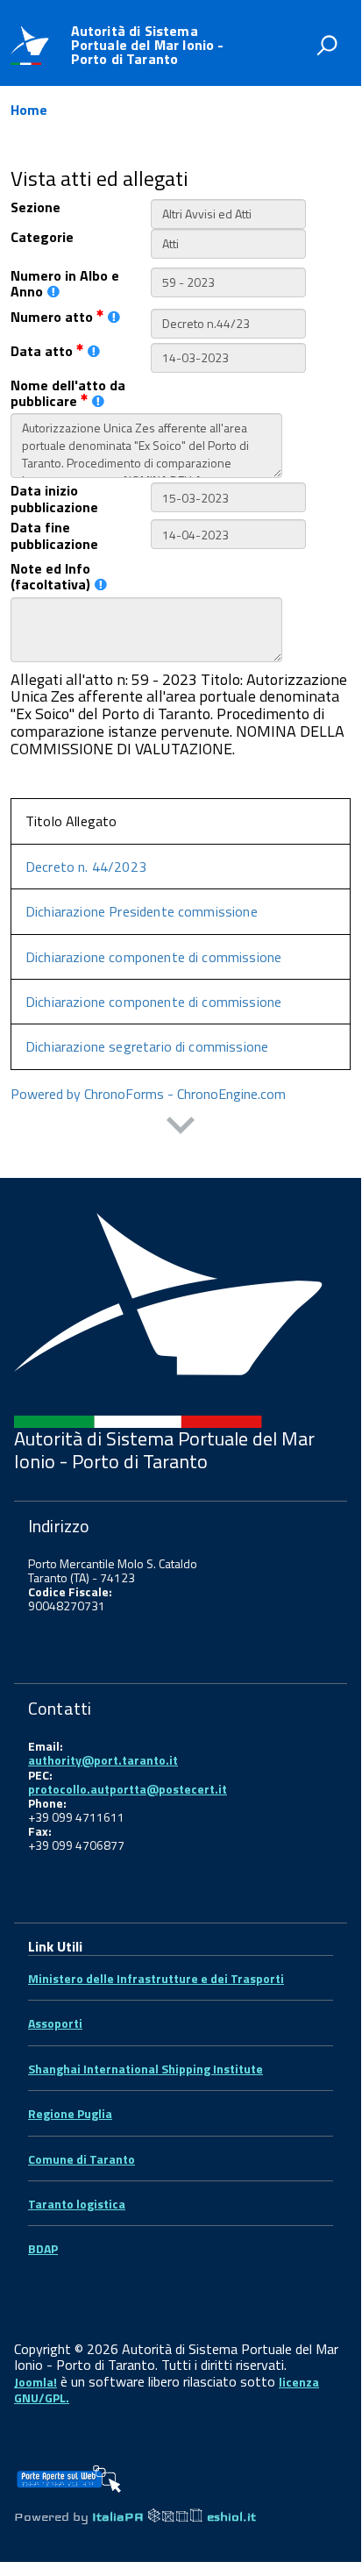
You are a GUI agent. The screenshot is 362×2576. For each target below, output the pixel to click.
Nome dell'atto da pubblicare (68, 393)
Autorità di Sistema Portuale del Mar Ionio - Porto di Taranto (148, 45)
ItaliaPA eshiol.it (174, 2517)
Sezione (35, 207)
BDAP (43, 2248)
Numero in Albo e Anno (65, 284)
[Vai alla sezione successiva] (181, 1127)
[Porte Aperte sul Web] (68, 2473)
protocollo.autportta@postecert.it (128, 1789)
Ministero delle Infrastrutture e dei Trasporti (156, 1978)
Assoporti (55, 2023)
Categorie (42, 237)
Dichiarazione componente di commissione (153, 957)
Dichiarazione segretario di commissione (147, 1046)
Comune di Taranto (82, 2159)
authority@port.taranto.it (103, 1760)
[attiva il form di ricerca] (327, 45)
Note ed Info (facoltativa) (50, 577)
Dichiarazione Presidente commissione (142, 911)
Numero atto (53, 317)
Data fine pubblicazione (54, 535)
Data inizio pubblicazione (54, 499)
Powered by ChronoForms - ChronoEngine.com (148, 1094)
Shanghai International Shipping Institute (146, 2069)
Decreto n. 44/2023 (86, 867)
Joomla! (35, 2382)
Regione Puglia (70, 2113)
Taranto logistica (77, 2204)
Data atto (43, 351)
